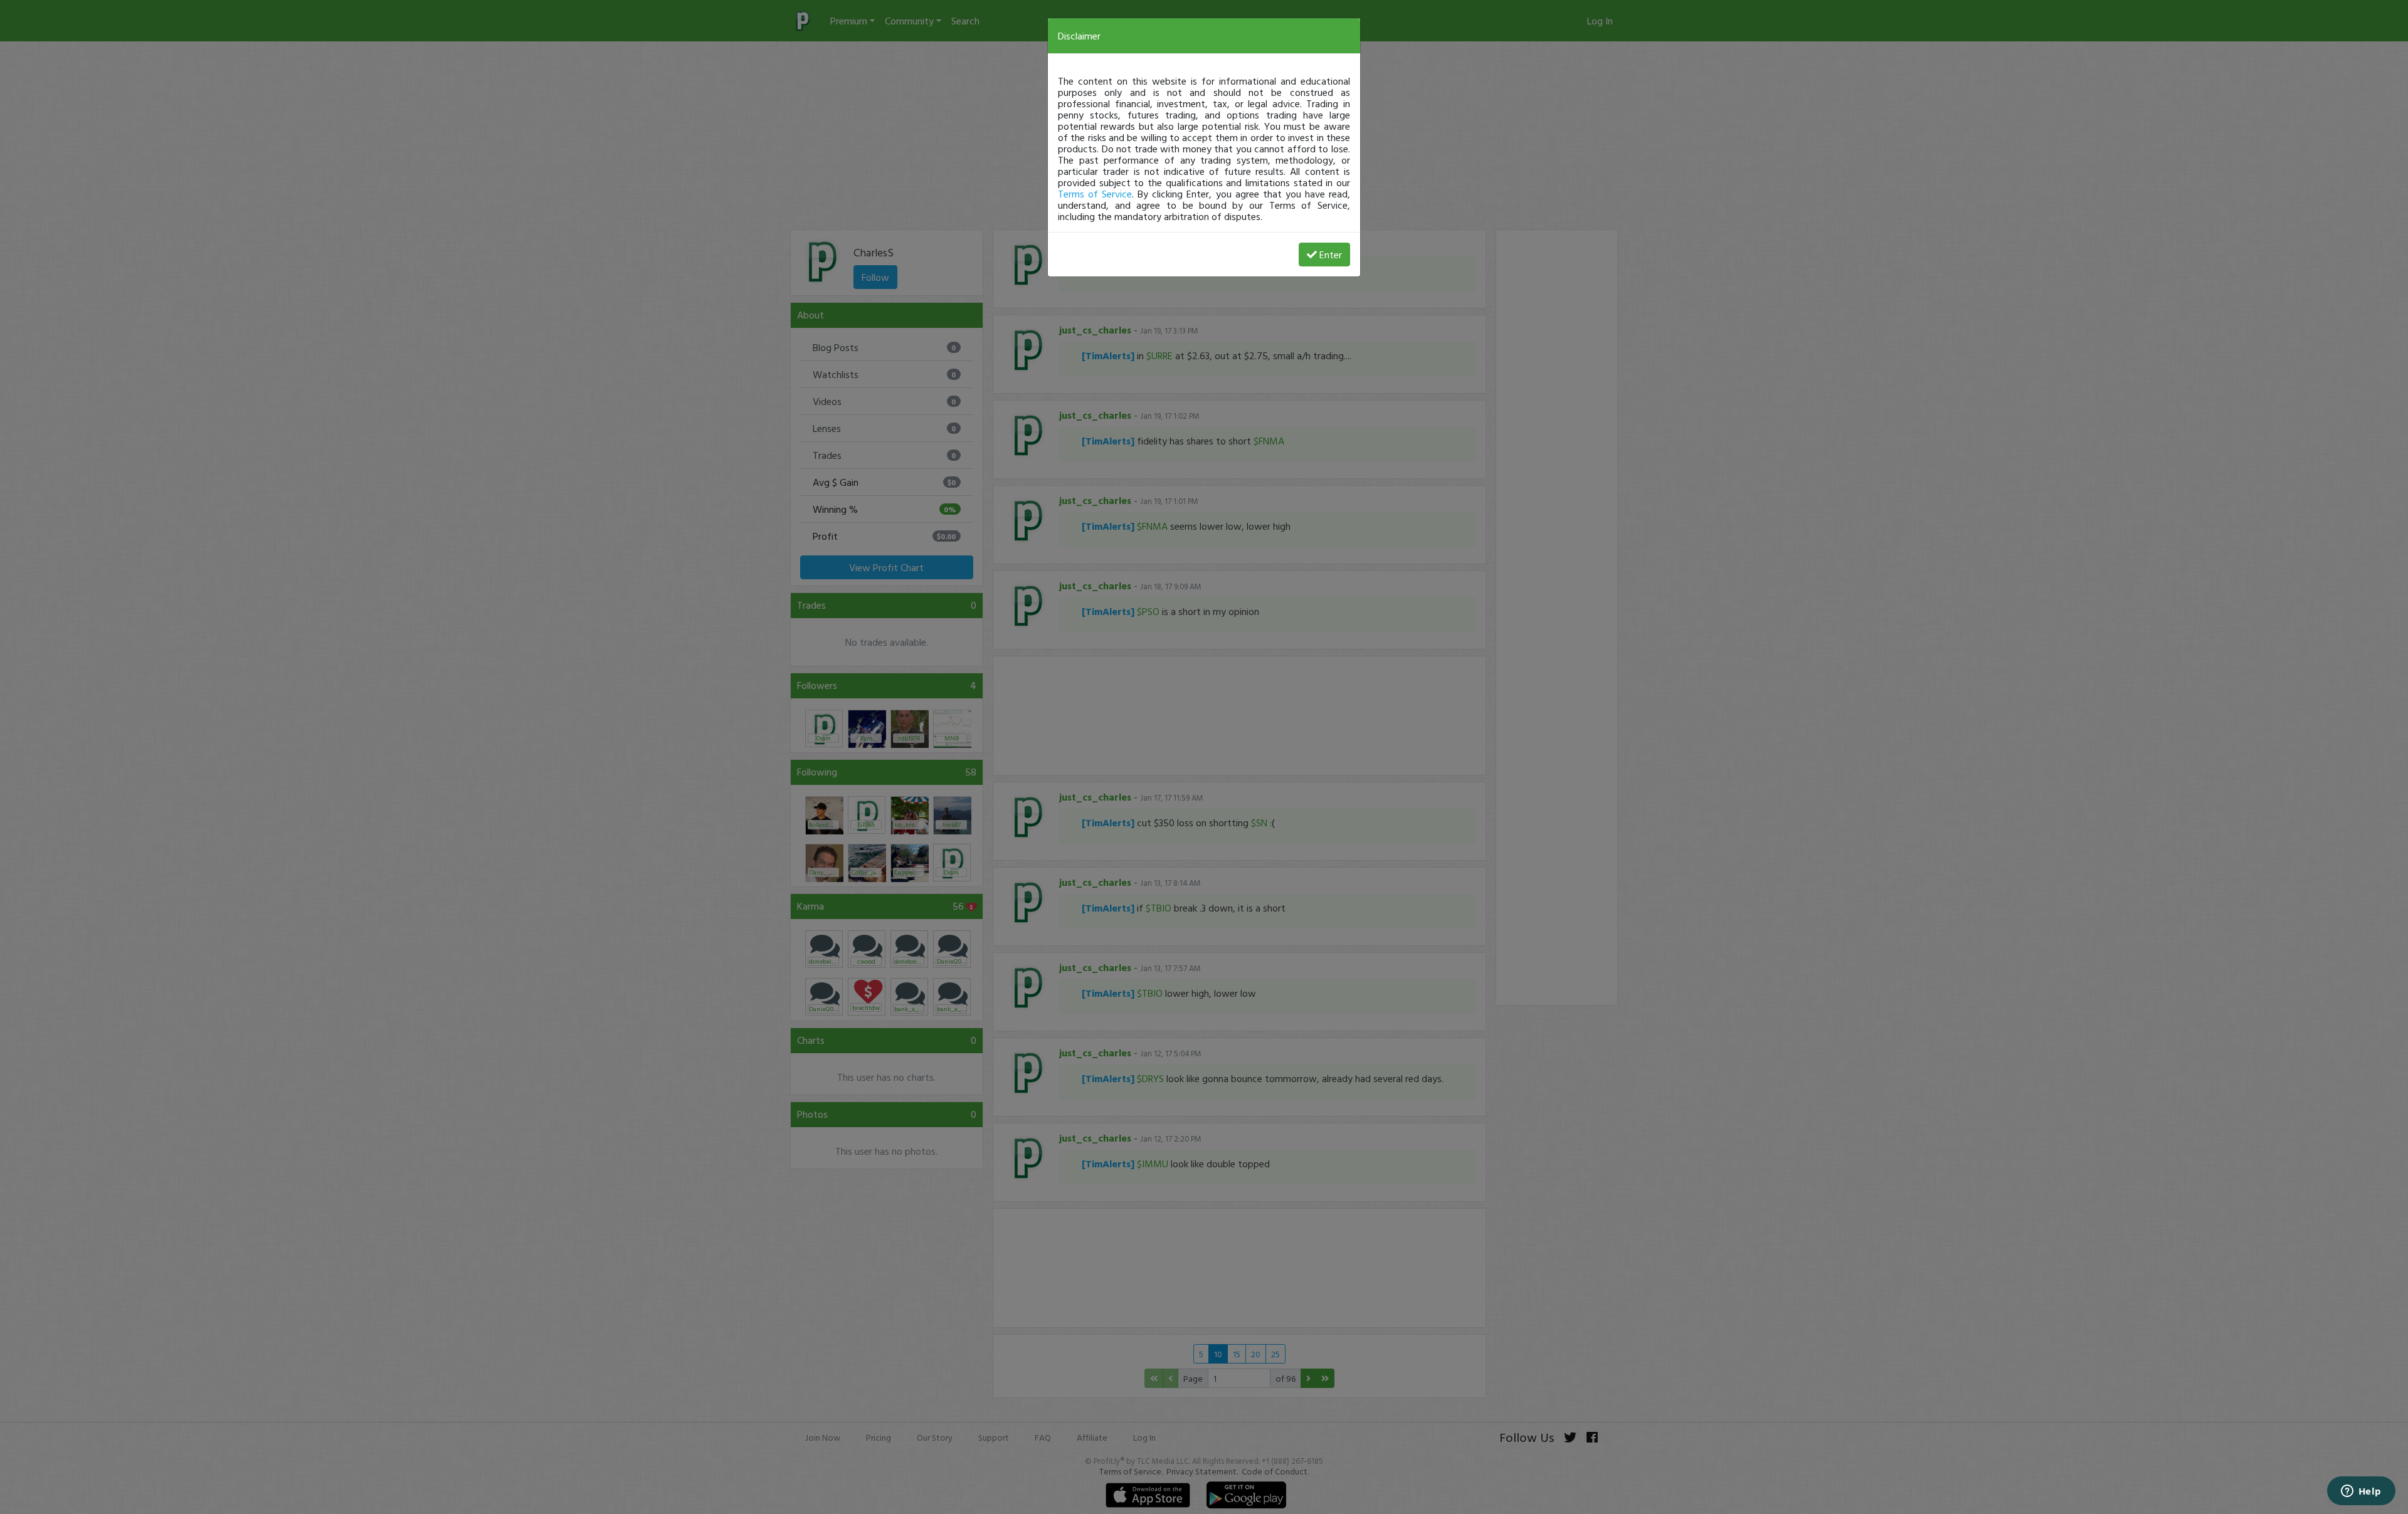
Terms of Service (1095, 194)
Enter (1331, 255)
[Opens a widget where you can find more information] (2361, 1492)
